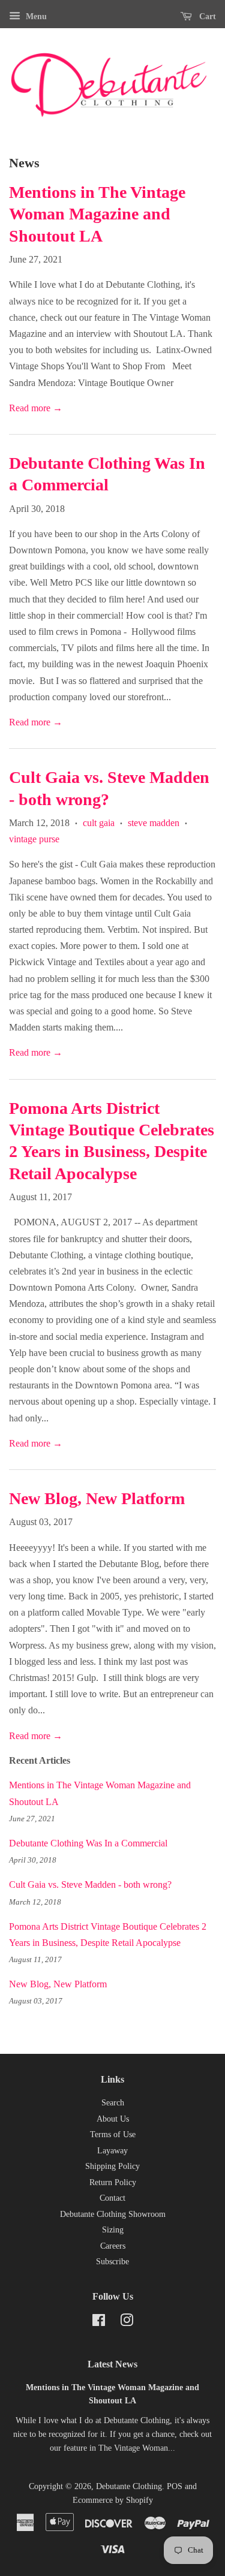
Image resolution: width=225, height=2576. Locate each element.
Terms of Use (113, 2134)
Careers (113, 2246)
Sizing (113, 2230)
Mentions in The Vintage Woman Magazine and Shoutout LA (97, 214)
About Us (113, 2119)
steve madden (154, 823)
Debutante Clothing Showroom (113, 2214)
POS (175, 2486)
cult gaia (99, 823)
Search (113, 2103)
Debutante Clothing (129, 2486)
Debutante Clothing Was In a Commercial (88, 1843)
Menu (35, 16)
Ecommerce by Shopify (113, 2500)
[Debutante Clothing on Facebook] (99, 2323)
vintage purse (34, 839)
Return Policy (113, 2182)
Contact (112, 2198)
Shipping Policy (112, 2166)
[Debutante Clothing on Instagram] (127, 2323)
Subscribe (112, 2262)
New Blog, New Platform (97, 1498)
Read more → (36, 408)
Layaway (112, 2151)
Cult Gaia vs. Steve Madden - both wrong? (90, 1884)
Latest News (112, 2364)
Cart (206, 16)
